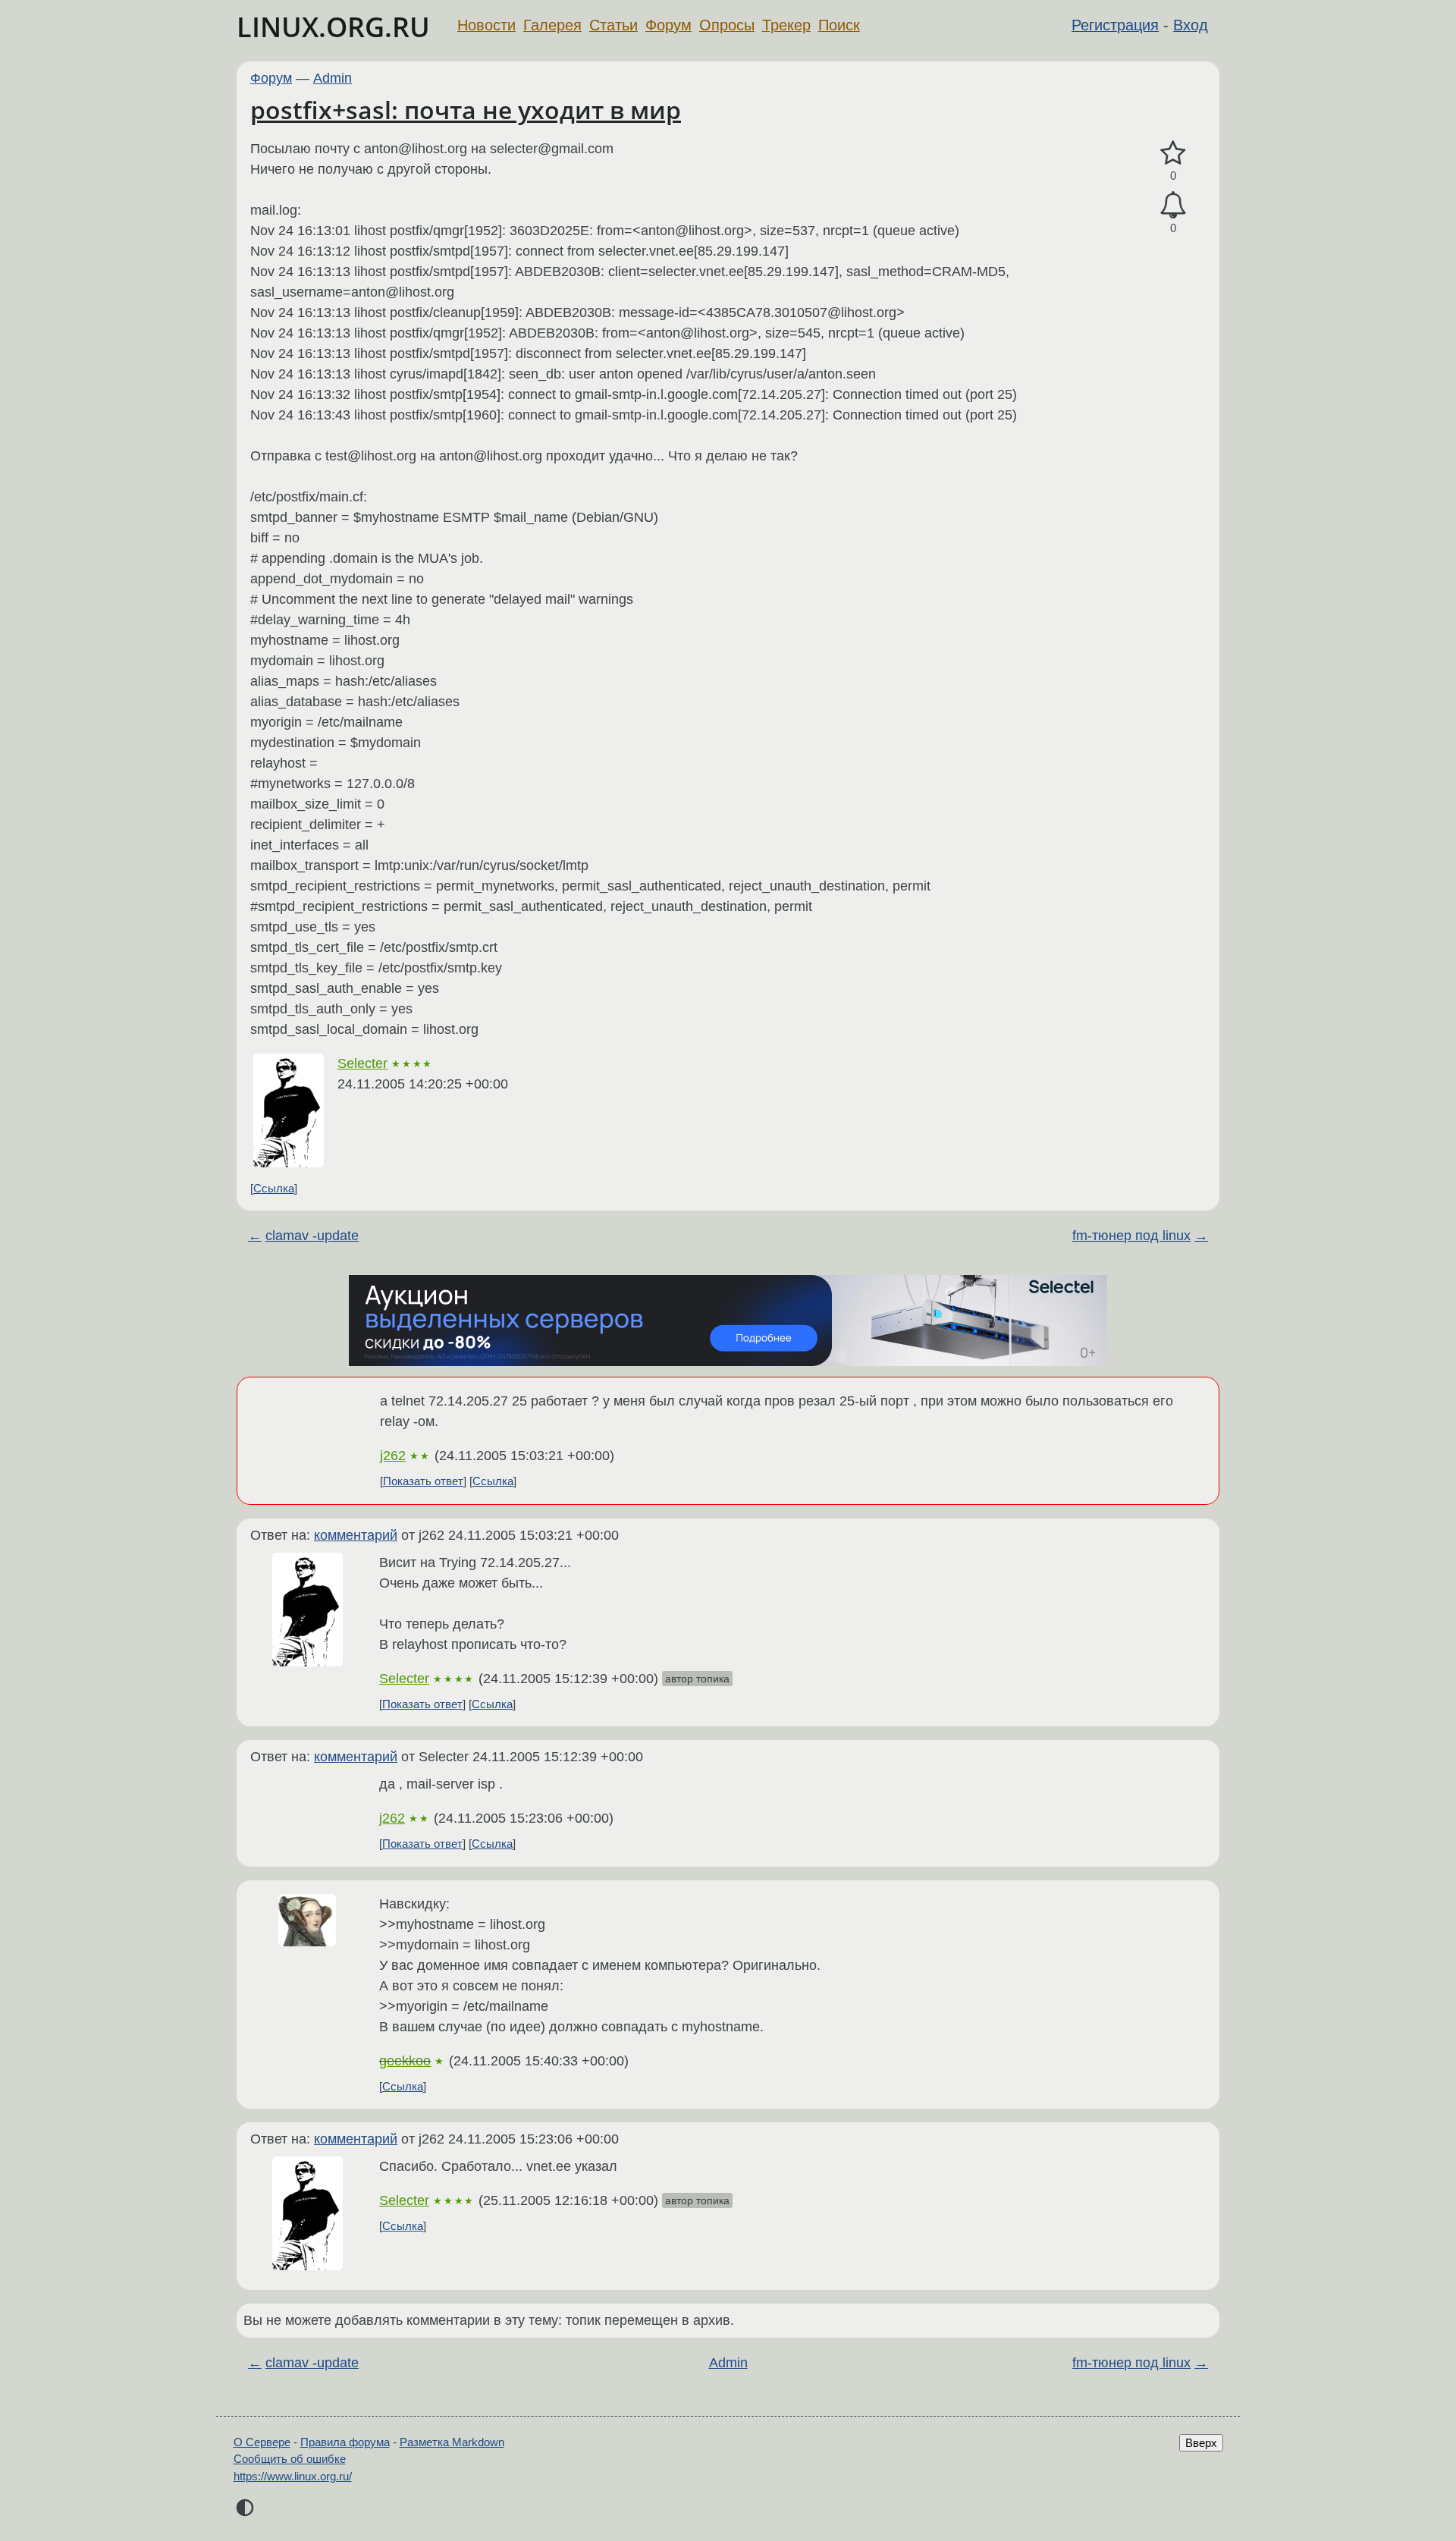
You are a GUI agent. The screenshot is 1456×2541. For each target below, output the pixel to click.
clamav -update (312, 1236)
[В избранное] (1173, 154)
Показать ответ (423, 1481)
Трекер (786, 25)
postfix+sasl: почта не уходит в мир (466, 110)
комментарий (356, 1535)
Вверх (1201, 2443)
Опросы (727, 25)
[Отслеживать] (1173, 205)
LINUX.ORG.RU (333, 27)
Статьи (613, 25)
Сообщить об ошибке (290, 2459)
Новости (486, 25)
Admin (333, 78)
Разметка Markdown (452, 2442)
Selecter (362, 1063)
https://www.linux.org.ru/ (293, 2476)
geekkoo (405, 2061)
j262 (393, 1456)
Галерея (552, 25)
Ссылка (274, 1188)
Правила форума (345, 2442)
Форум (668, 25)
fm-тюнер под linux (1131, 1236)
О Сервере (262, 2442)
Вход (1191, 25)
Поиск (839, 25)
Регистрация (1115, 25)
